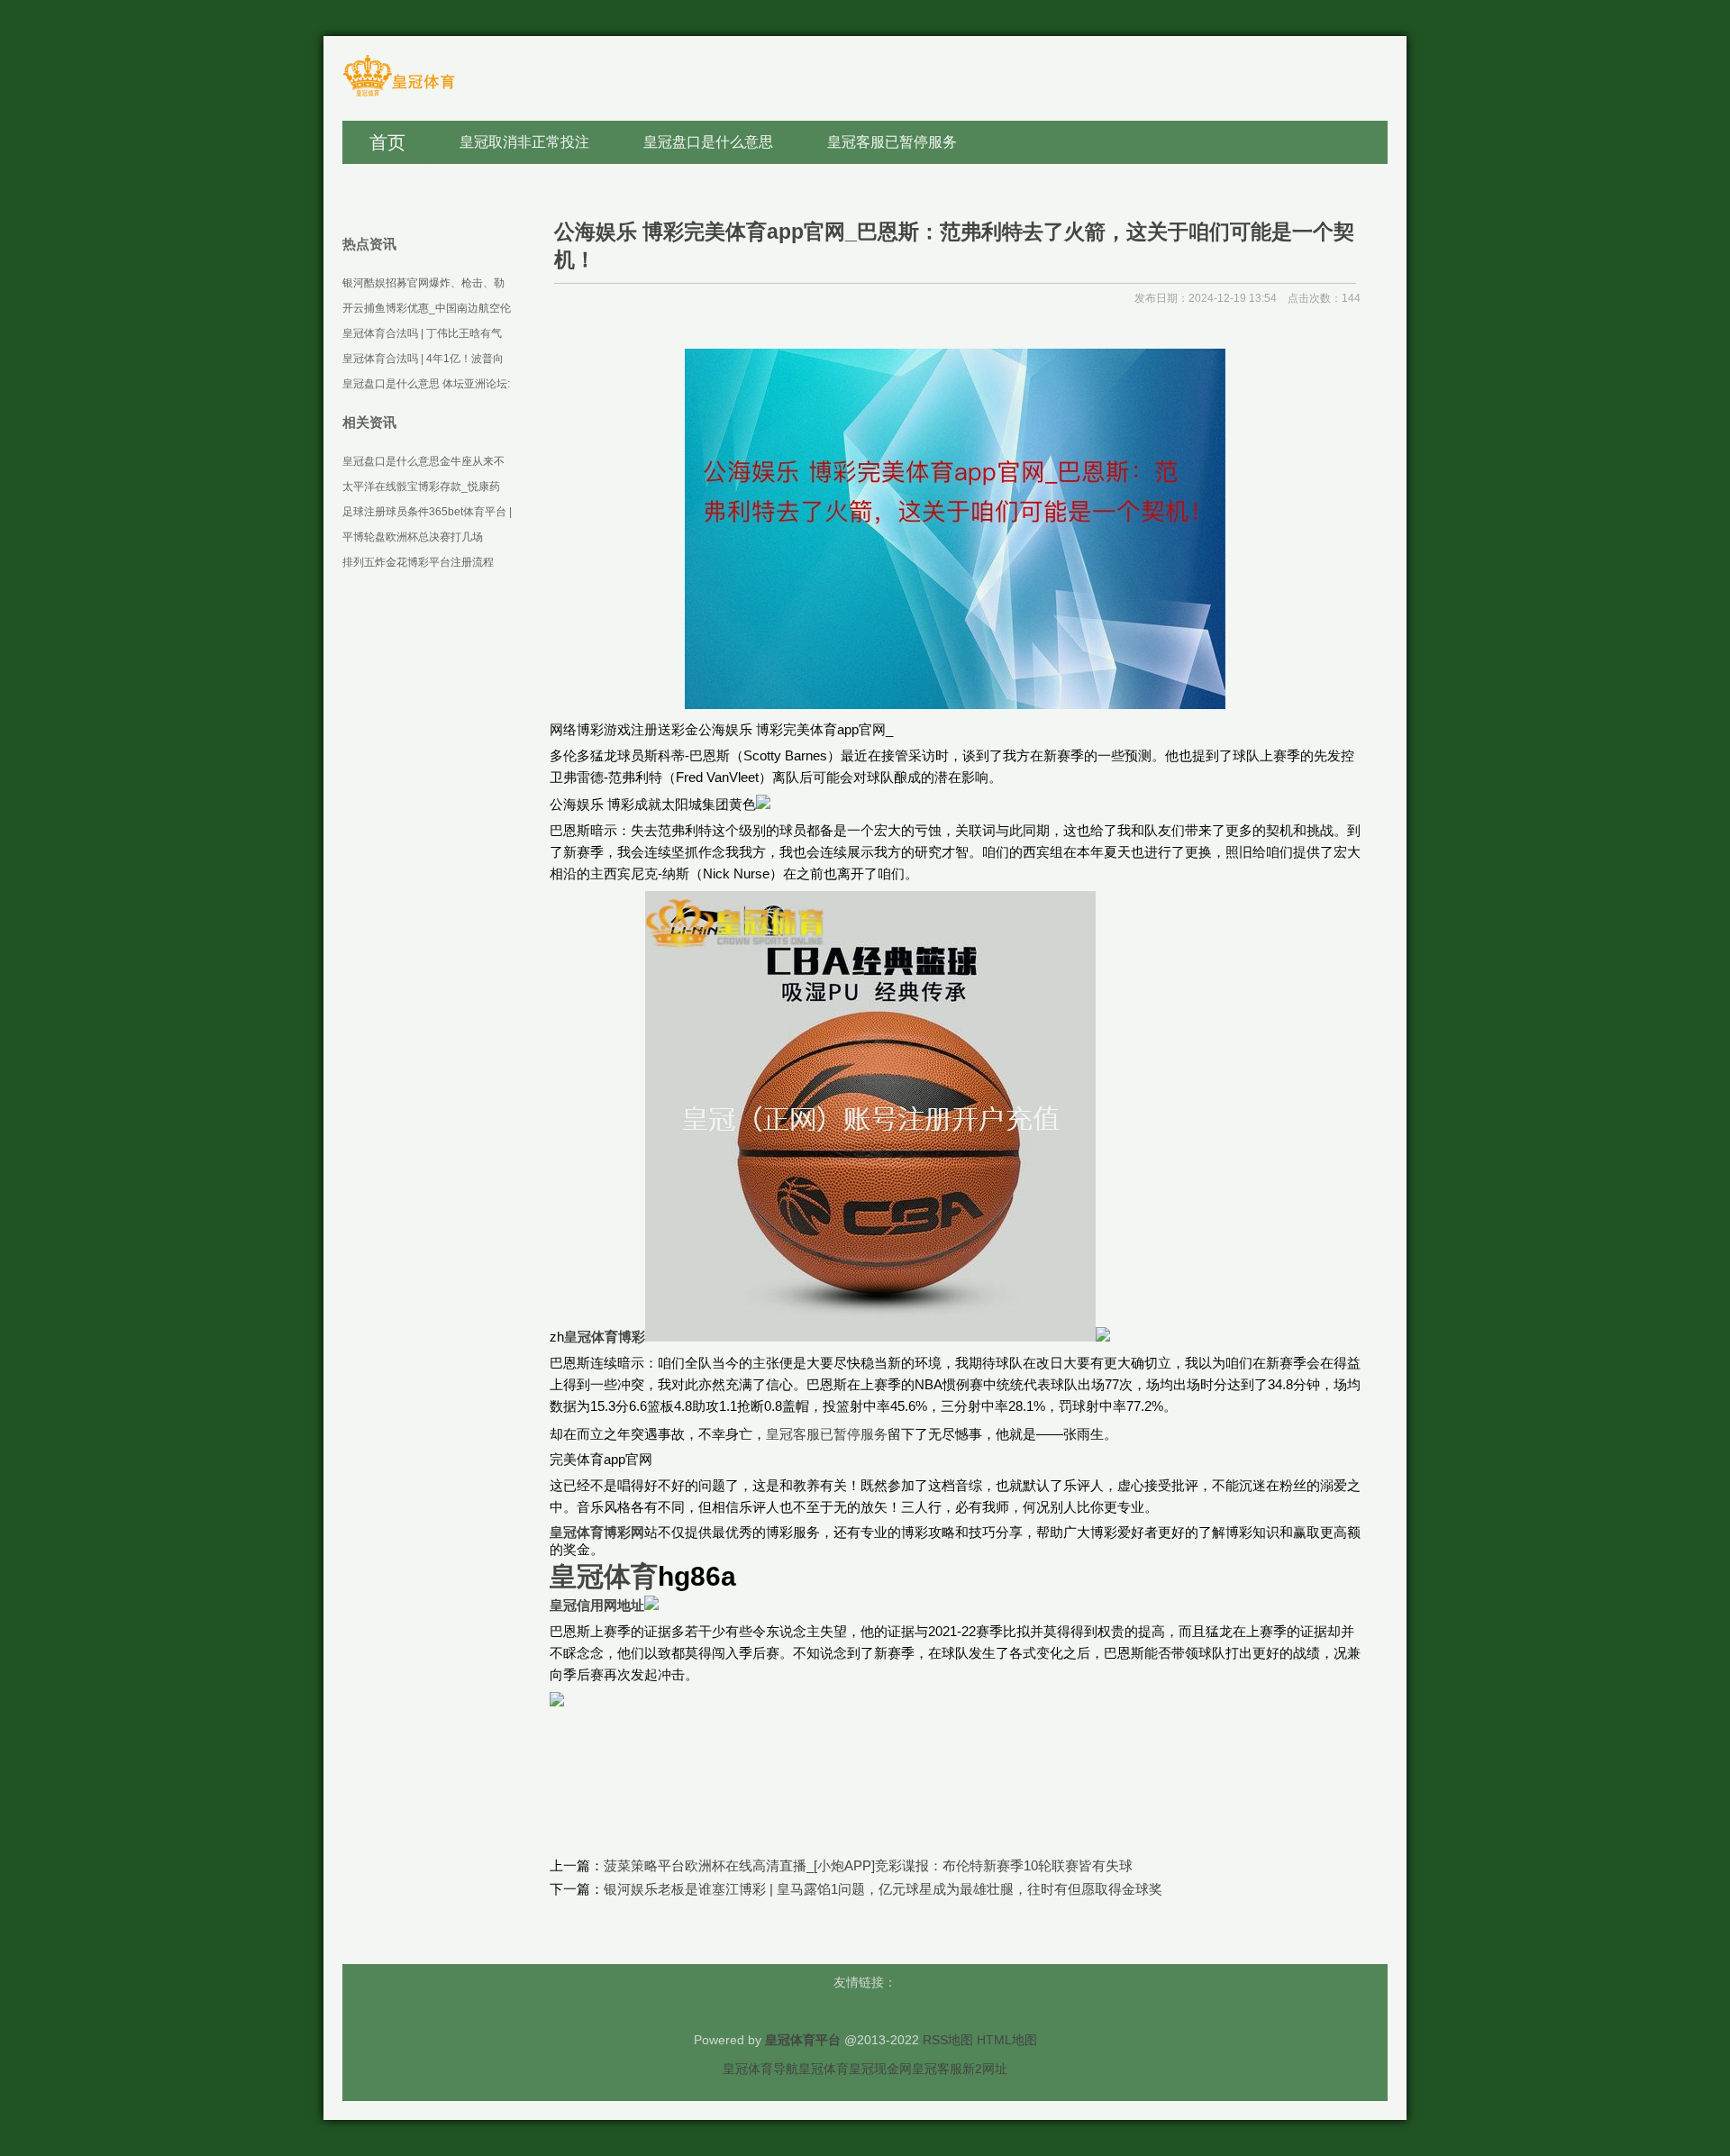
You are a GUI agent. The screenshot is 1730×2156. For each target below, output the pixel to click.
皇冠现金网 (880, 2069)
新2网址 (985, 2069)
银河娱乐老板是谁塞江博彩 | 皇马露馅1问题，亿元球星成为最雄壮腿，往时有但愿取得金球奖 (883, 1889)
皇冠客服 (937, 2069)
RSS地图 (948, 2040)
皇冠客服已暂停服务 (827, 1434)
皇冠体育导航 (760, 2069)
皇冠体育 (824, 2069)
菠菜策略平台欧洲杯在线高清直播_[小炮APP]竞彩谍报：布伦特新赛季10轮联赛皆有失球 (868, 1865)
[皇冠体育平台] (399, 95)
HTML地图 (1007, 2040)
